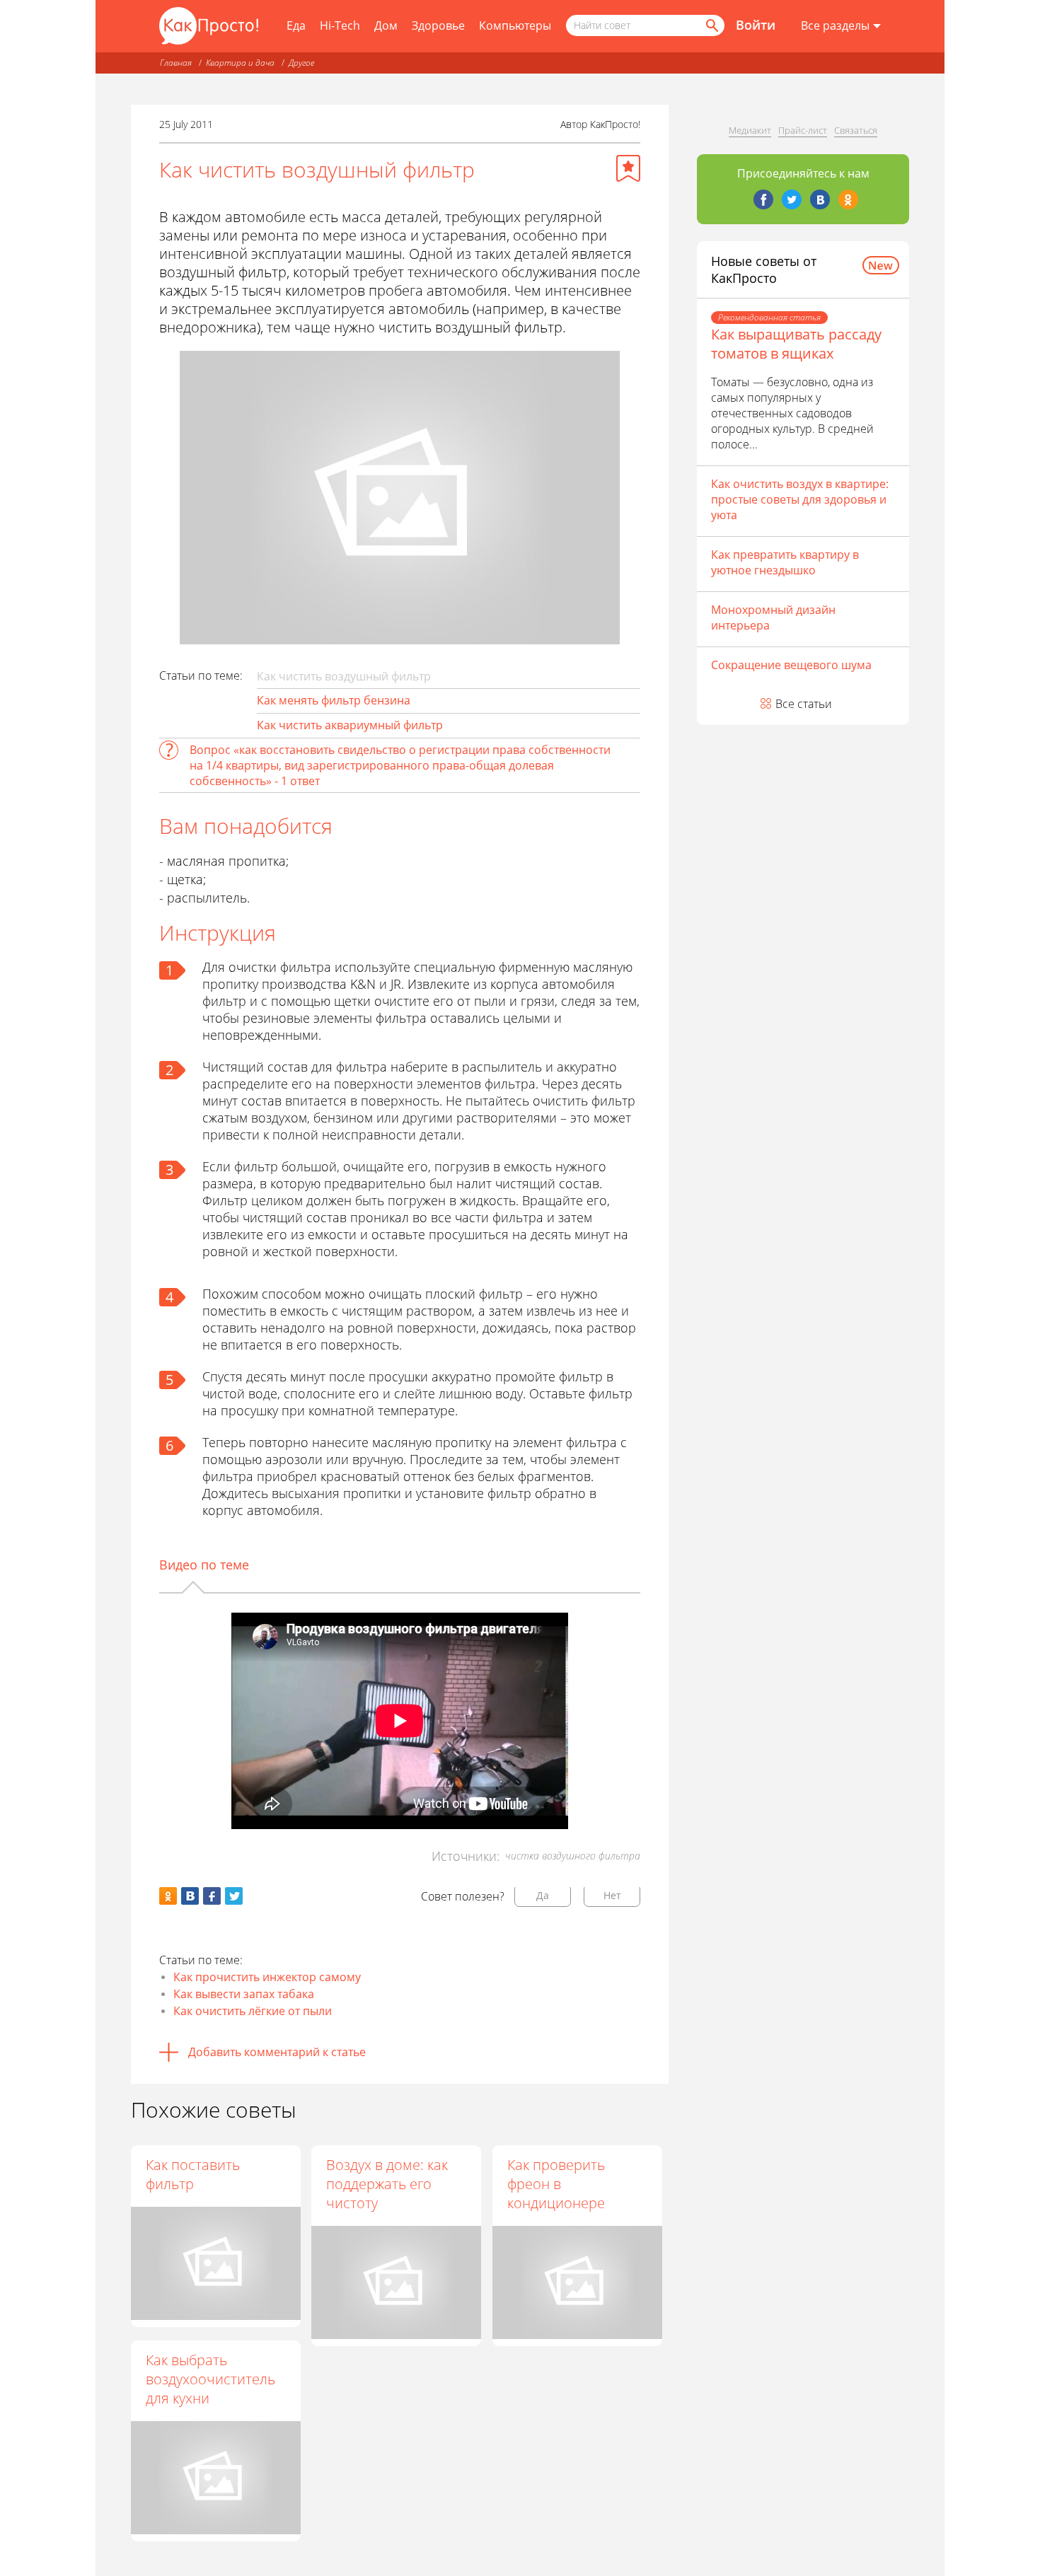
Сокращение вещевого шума (791, 665)
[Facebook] (763, 199)
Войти (756, 25)
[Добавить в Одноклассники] (168, 1896)
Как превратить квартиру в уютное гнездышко (785, 562)
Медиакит (750, 130)
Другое (301, 63)
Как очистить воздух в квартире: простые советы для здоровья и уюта (800, 499)
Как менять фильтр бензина (334, 700)
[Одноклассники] (848, 199)
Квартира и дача (240, 63)
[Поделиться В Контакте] (190, 1896)
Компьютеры (515, 25)
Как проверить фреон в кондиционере (556, 2184)
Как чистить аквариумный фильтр (350, 725)
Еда (296, 25)
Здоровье (438, 25)
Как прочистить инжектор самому (267, 1977)
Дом (386, 25)
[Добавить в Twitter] (234, 1896)
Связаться (856, 130)
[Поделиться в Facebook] (212, 1896)
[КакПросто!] (209, 26)
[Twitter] (792, 199)
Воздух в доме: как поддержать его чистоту (387, 2184)
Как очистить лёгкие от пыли (253, 2011)
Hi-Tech (340, 25)
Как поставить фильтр (193, 2174)
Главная (176, 63)
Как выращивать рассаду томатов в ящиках (796, 344)
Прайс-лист (803, 130)
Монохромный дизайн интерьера (773, 617)
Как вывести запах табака (244, 1994)
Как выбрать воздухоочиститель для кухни (210, 2379)
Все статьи (804, 704)
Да (543, 1895)
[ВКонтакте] (820, 199)
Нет (612, 1895)
